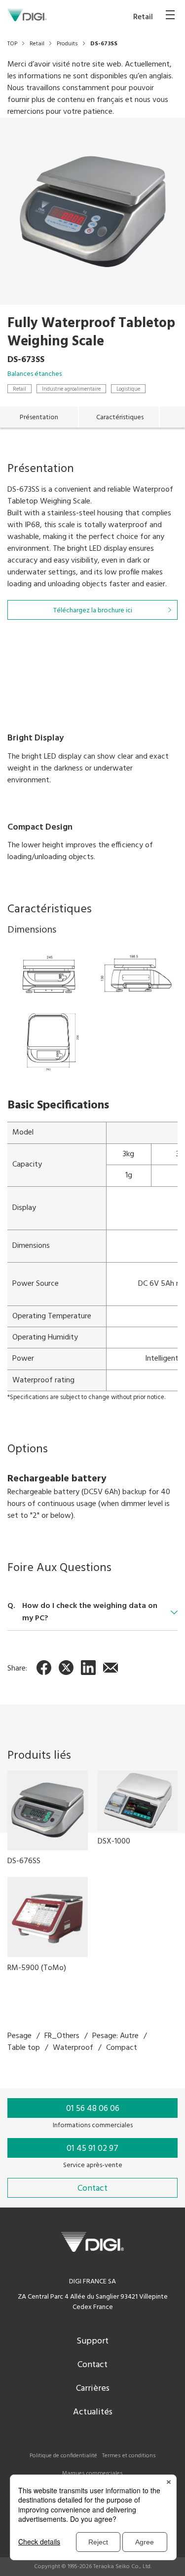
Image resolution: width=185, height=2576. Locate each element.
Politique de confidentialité (63, 2456)
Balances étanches (35, 374)
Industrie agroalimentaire (71, 389)
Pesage (19, 2036)
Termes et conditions (129, 2456)
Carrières (93, 2389)
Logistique (128, 389)
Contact (92, 2365)
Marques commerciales (92, 2474)
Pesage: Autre (115, 2036)
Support (92, 2341)
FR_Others (62, 2036)
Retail (19, 389)
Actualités (93, 2412)
